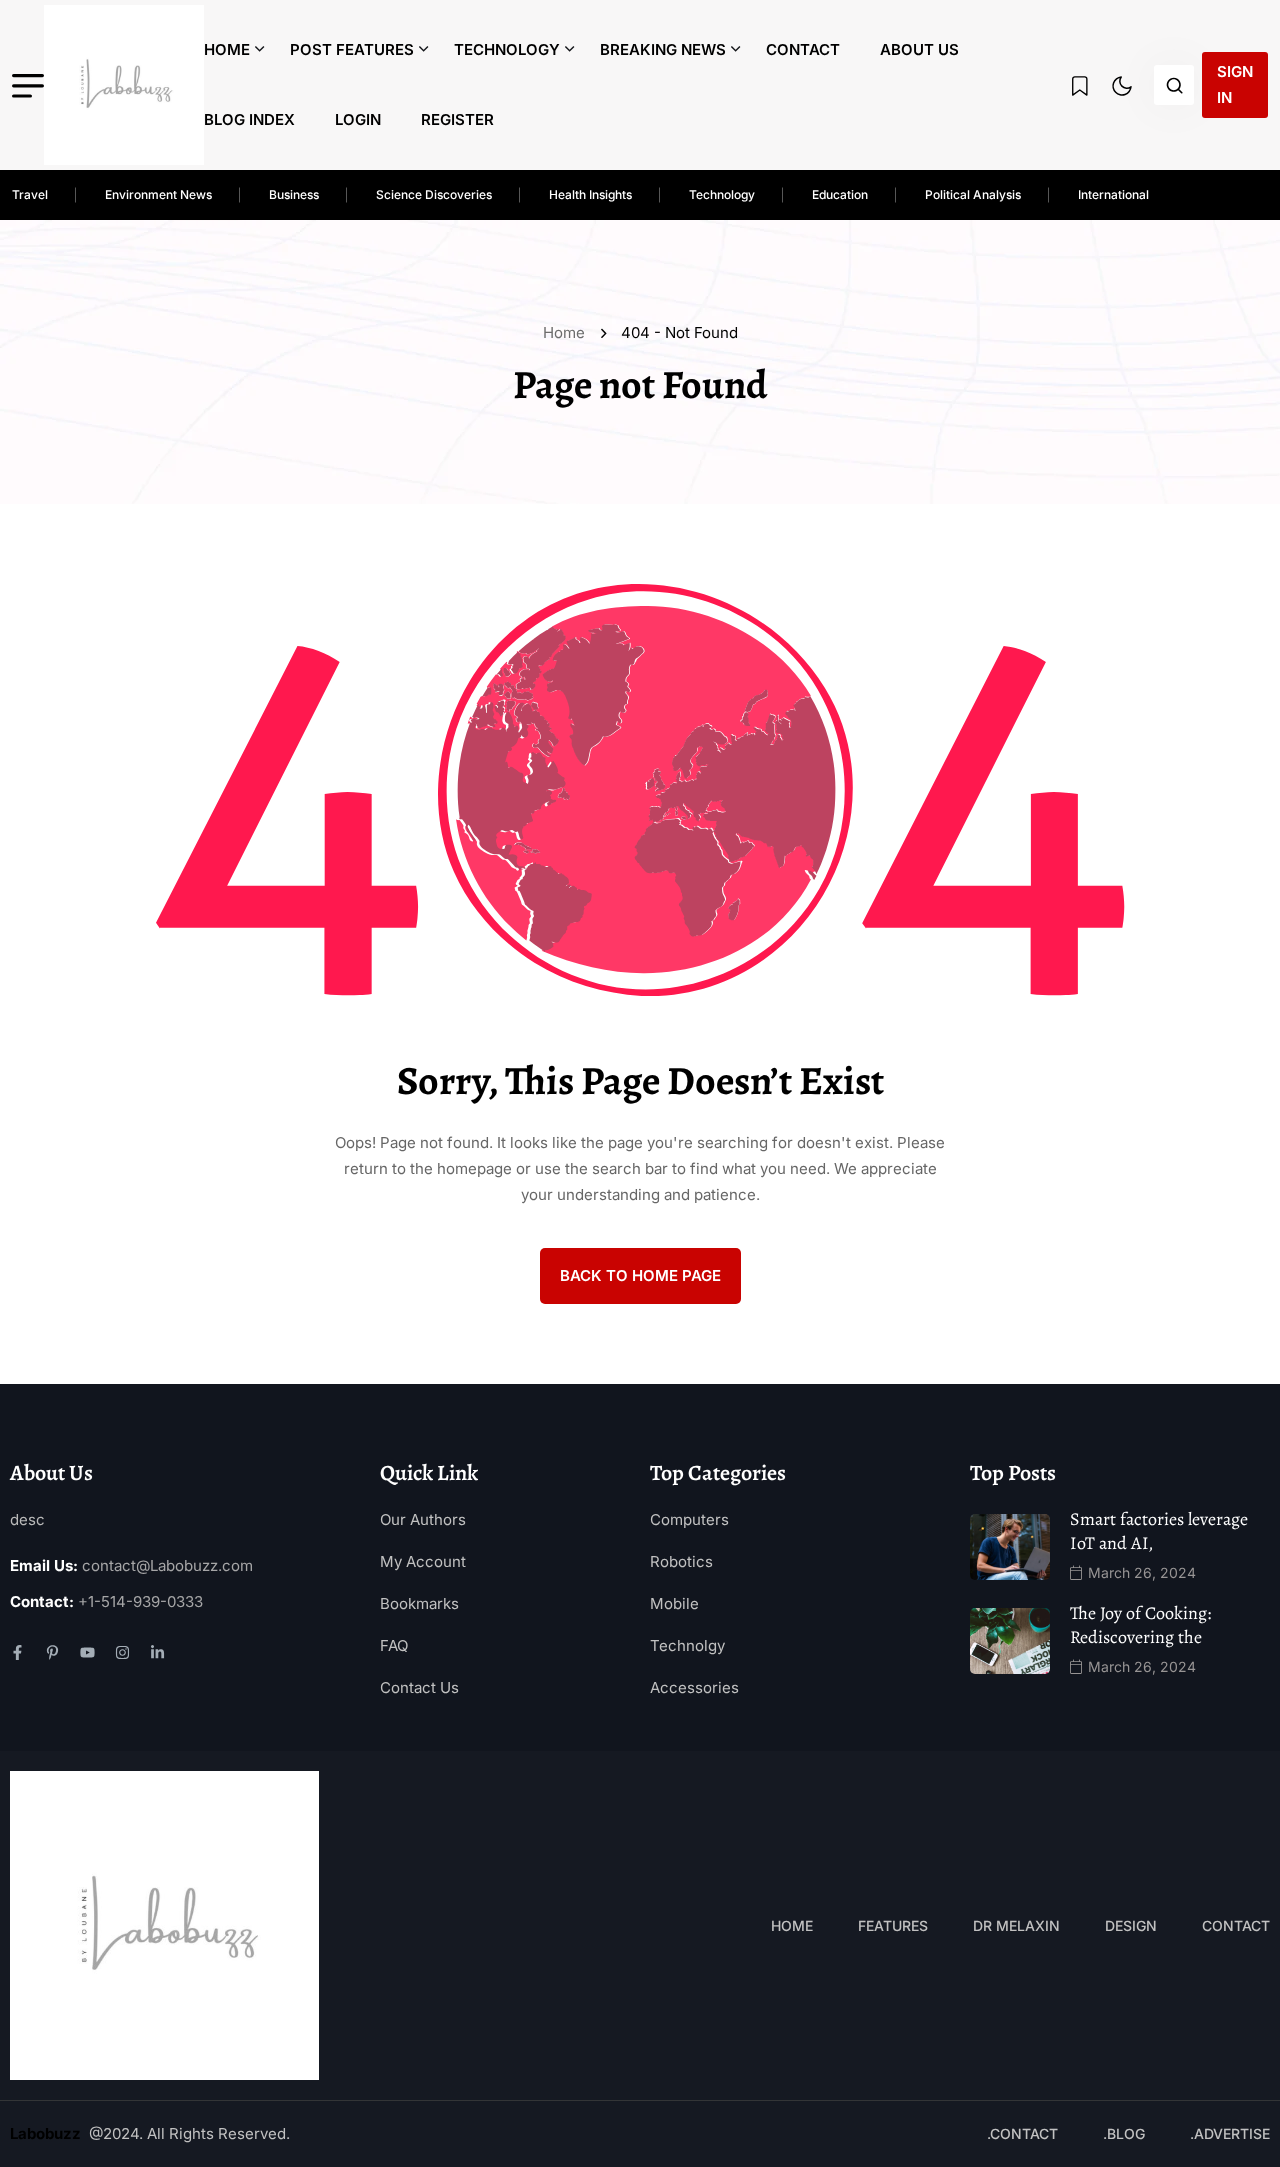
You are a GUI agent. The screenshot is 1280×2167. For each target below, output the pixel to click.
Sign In (1235, 84)
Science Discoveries (434, 194)
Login (358, 119)
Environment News (158, 194)
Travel (30, 194)
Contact (803, 49)
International (1113, 194)
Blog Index (249, 119)
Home (227, 49)
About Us (919, 49)
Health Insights (590, 194)
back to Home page (640, 1275)
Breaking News (663, 49)
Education (840, 194)
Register (457, 119)
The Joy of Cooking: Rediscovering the (1140, 1625)
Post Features (352, 49)
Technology (507, 49)
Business (294, 194)
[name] (124, 85)
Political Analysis (973, 194)
